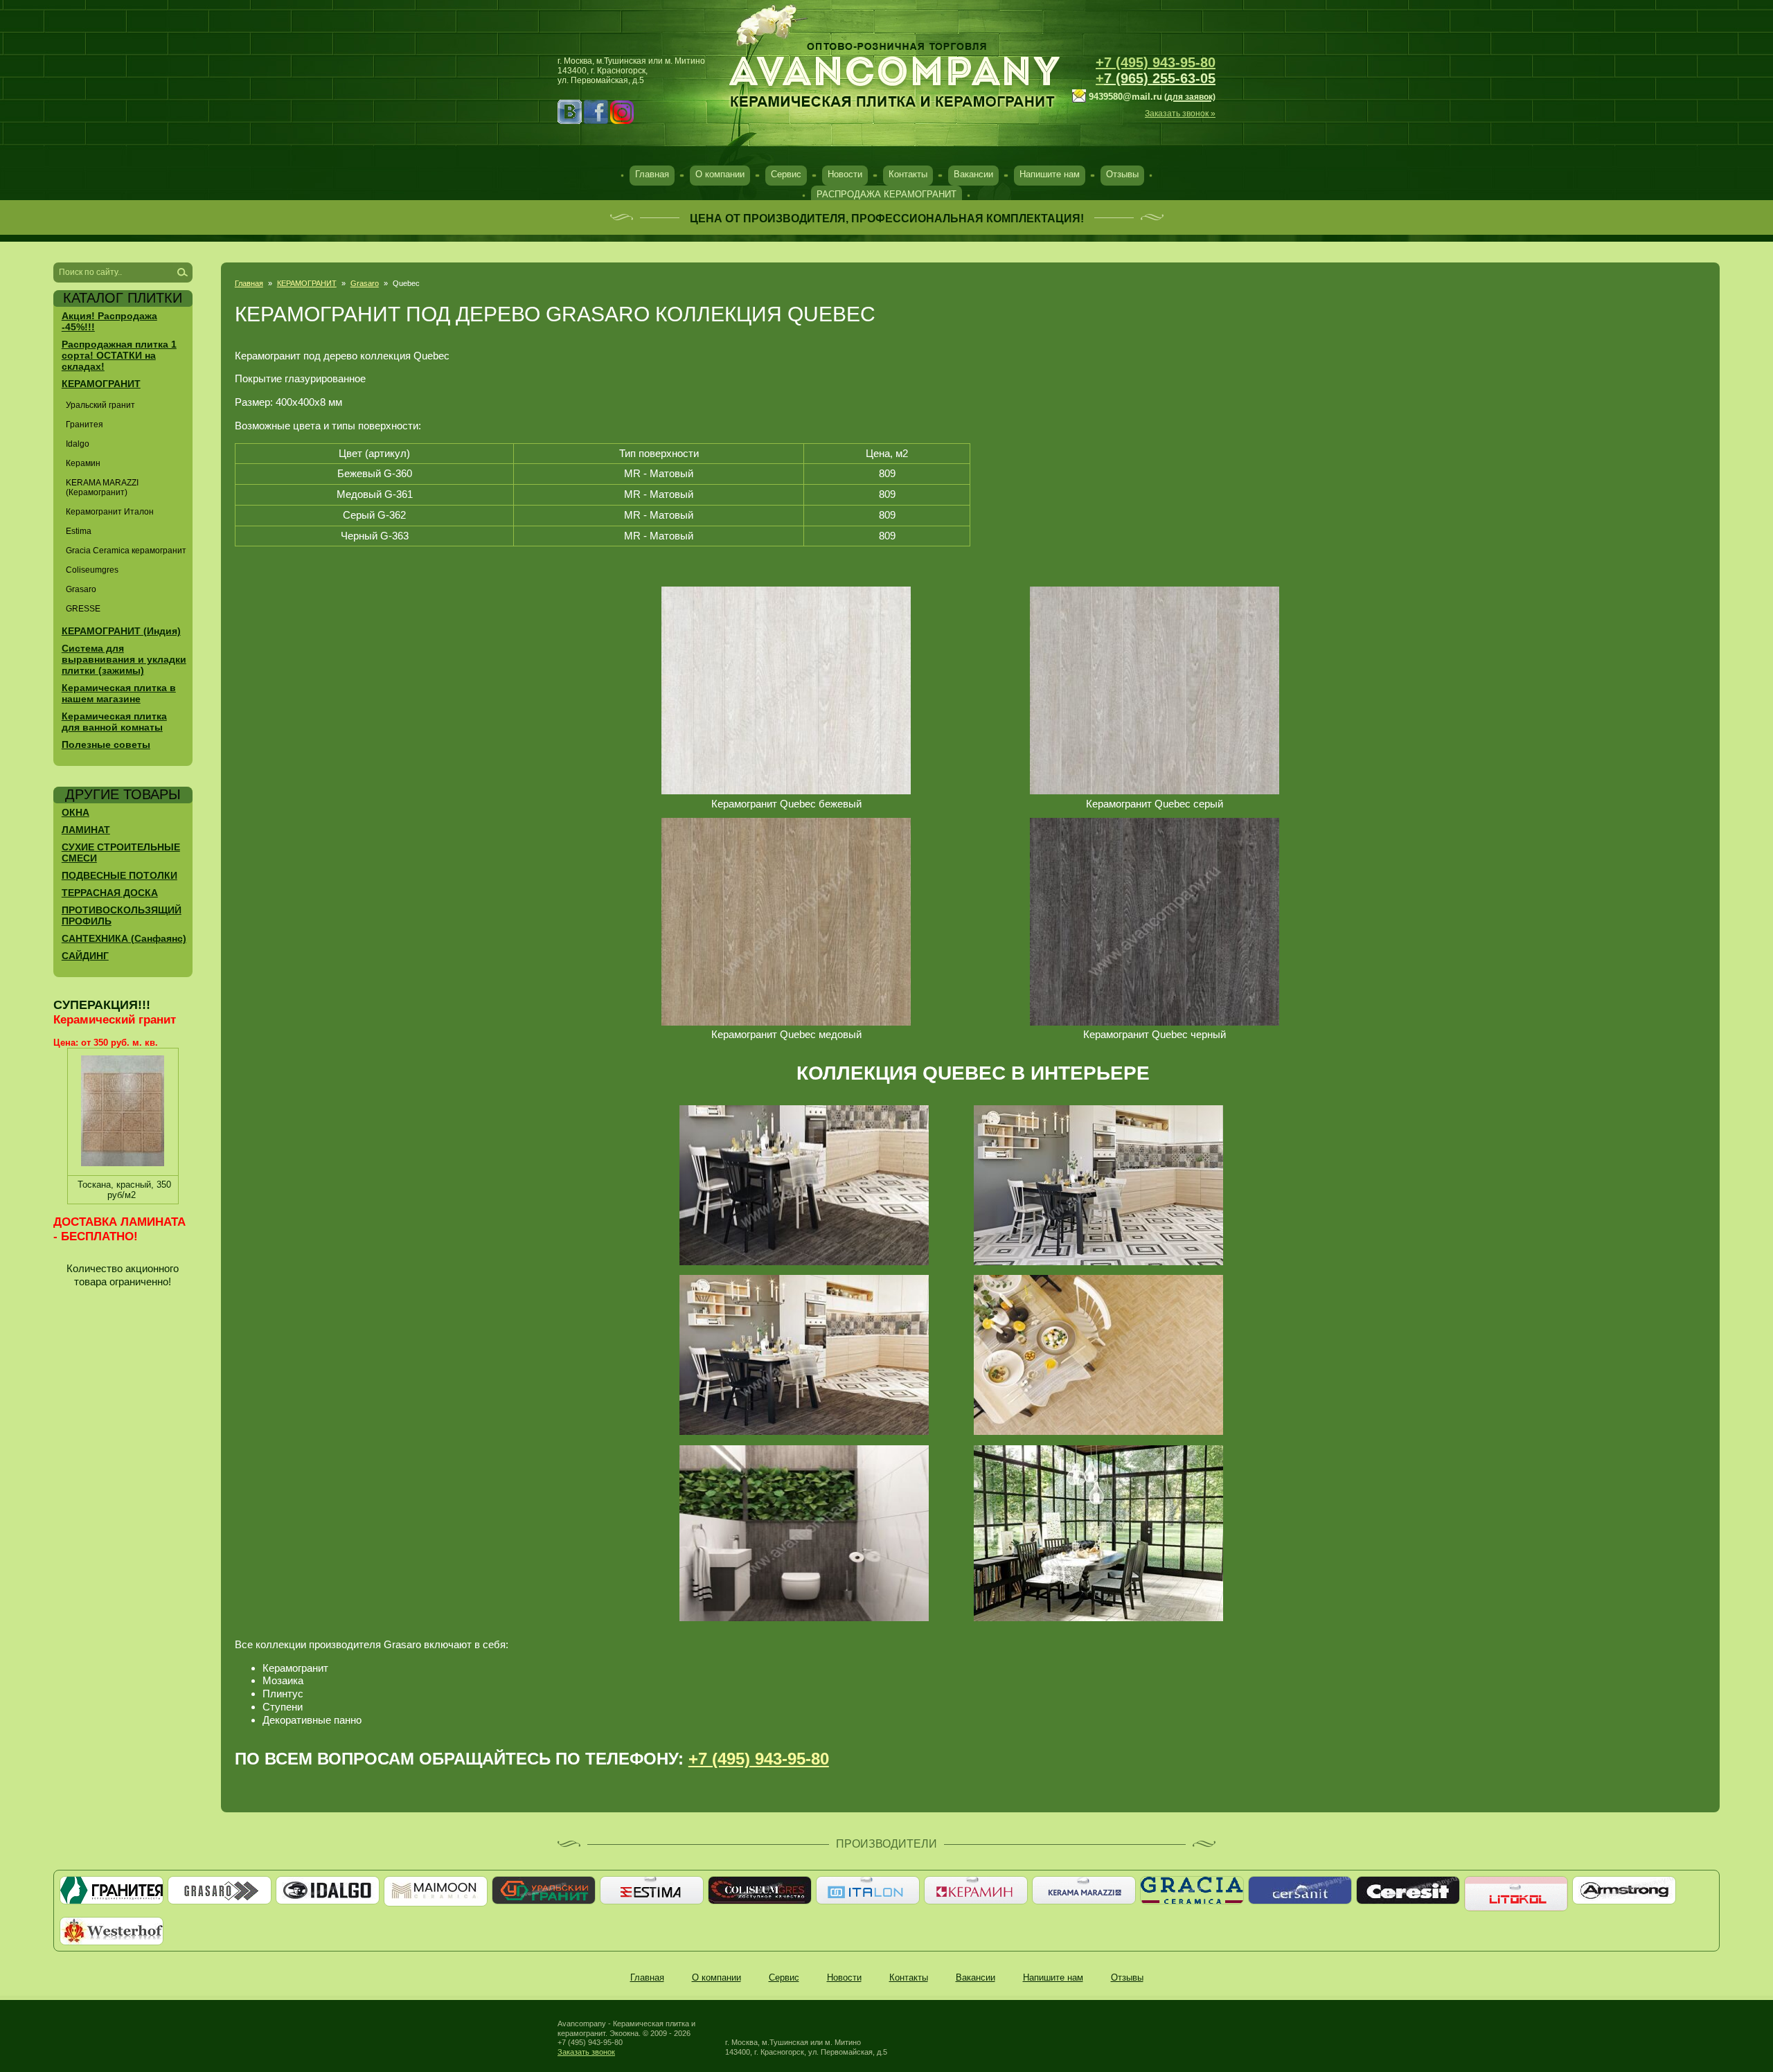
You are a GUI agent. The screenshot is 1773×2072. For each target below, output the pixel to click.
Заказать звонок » (1180, 114)
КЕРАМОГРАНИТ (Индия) (121, 631)
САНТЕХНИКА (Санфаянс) (124, 938)
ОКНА (75, 812)
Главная (652, 174)
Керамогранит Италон (110, 512)
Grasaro (365, 283)
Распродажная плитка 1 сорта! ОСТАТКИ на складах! (119, 355)
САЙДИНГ (85, 956)
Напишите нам (1050, 174)
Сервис (786, 174)
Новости (845, 174)
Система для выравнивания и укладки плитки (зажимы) (124, 659)
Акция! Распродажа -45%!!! (109, 321)
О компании (720, 174)
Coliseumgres (92, 570)
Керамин (83, 463)
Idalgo (78, 444)
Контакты (908, 174)
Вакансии (973, 174)
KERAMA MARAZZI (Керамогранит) (102, 488)
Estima (79, 531)
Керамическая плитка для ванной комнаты (114, 722)
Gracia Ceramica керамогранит (126, 551)
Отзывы (1122, 174)
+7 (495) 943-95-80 (1156, 62)
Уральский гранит (100, 405)
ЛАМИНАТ (86, 830)
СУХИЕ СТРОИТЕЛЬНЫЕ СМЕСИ (121, 852)
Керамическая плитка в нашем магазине (119, 693)
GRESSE (83, 609)
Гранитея (84, 425)
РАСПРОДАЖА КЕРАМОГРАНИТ (886, 194)
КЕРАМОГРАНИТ (307, 283)
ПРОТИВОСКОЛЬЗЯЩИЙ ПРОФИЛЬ (122, 916)
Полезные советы (106, 744)
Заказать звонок (586, 2052)
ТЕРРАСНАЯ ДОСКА (110, 893)
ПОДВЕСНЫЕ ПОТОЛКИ (119, 875)
